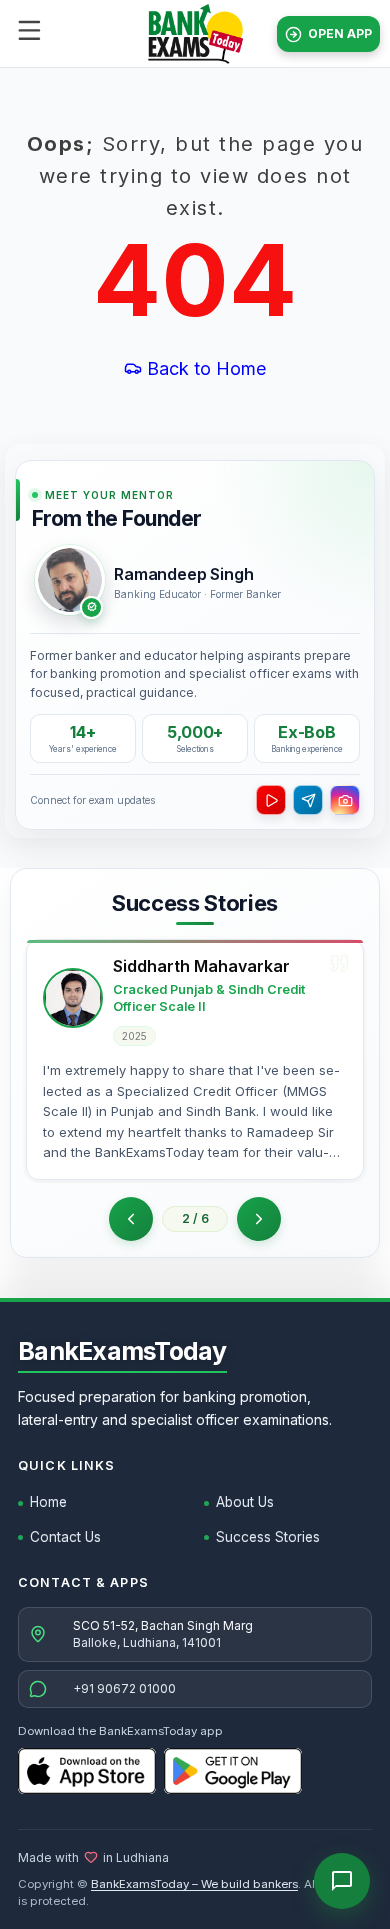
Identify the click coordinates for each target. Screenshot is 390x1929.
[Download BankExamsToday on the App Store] (87, 1771)
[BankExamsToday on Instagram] (345, 800)
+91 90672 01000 (124, 1688)
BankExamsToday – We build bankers (194, 1884)
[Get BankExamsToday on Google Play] (233, 1771)
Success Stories (268, 1537)
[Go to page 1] (131, 1219)
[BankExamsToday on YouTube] (271, 800)
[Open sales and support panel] (342, 1881)
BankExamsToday (122, 1351)
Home (48, 1502)
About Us (245, 1502)
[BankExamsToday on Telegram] (308, 800)
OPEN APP (340, 33)
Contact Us (65, 1537)
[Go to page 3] (259, 1219)
